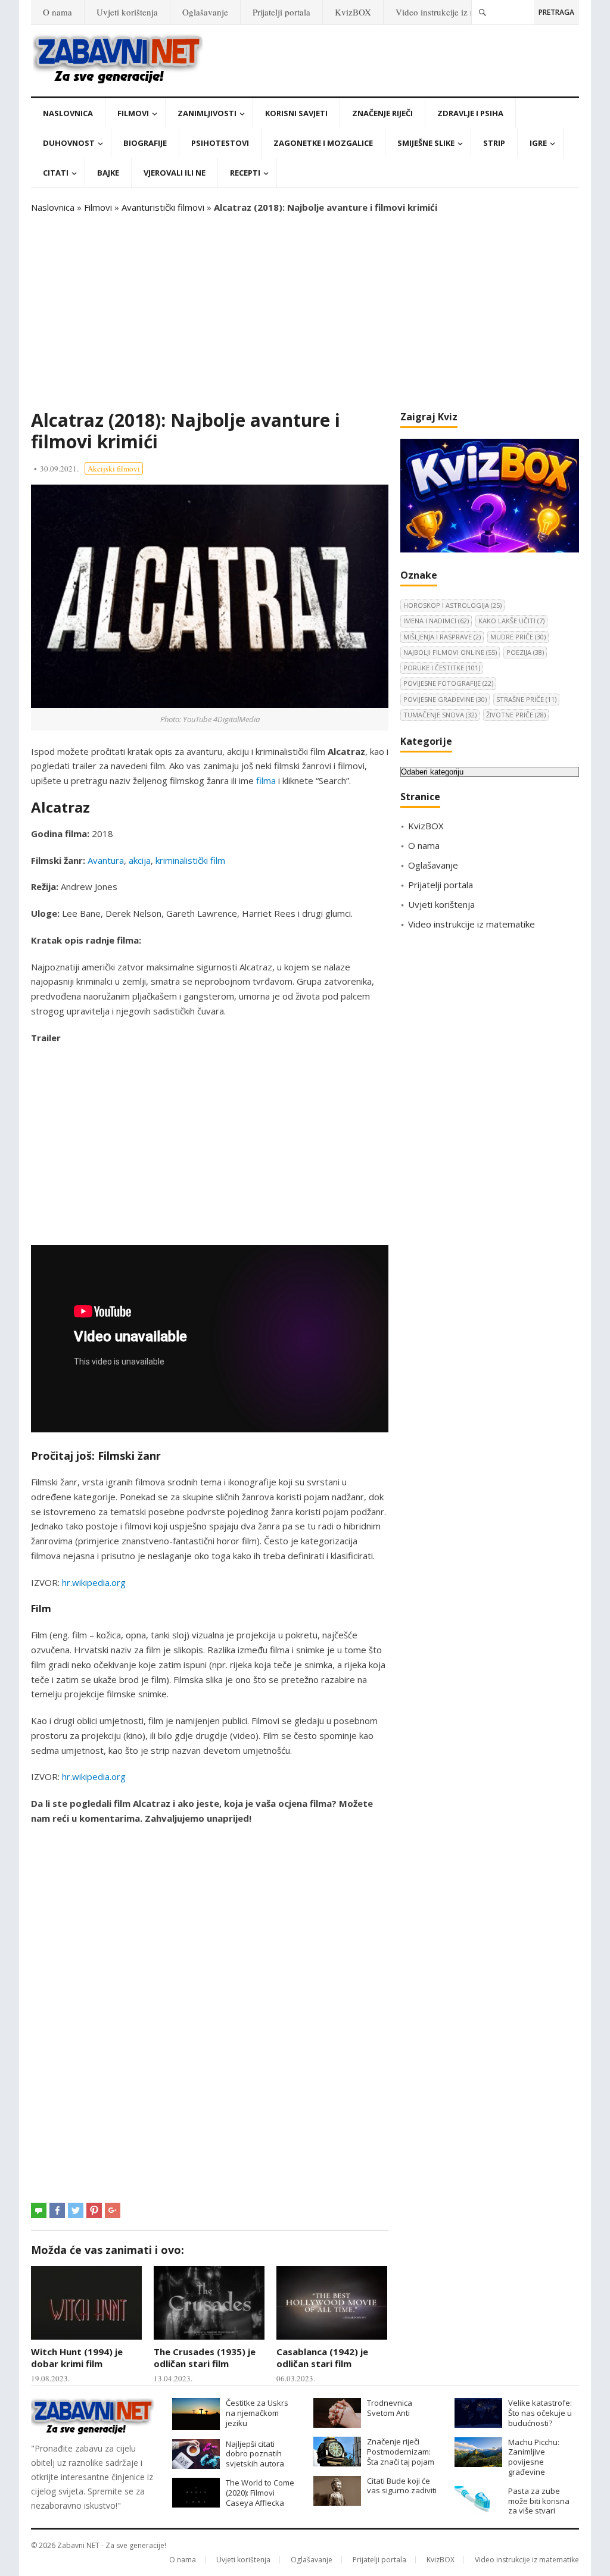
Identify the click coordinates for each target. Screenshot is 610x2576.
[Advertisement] (305, 312)
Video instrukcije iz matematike (454, 12)
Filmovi (133, 113)
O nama (57, 12)
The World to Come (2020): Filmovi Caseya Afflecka (260, 2493)
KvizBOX (353, 12)
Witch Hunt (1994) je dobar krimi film (77, 2358)
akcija (140, 860)
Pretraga (556, 12)
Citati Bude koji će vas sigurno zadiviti (402, 2486)
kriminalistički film (190, 860)
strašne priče (526, 699)
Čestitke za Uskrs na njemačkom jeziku (257, 2413)
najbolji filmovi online (450, 652)
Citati (56, 173)
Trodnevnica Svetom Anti (390, 2408)
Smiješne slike (426, 143)
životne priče (516, 715)
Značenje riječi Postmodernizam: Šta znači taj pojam (401, 2452)
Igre (538, 143)
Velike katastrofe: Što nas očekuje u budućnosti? (540, 2413)
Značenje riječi (382, 113)
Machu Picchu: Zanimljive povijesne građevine (534, 2457)
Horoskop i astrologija (452, 605)
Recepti (245, 173)
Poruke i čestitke (442, 668)
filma (266, 780)
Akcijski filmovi (114, 469)
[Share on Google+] (113, 2210)
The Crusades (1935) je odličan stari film (205, 2358)
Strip (494, 143)
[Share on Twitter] (76, 2210)
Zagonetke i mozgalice (323, 143)
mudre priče (518, 637)
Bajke (108, 173)
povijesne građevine (445, 699)
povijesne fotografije (448, 683)
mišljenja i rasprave (442, 637)
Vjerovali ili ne (175, 173)
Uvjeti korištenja (127, 12)
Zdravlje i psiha (470, 113)
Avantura (106, 860)
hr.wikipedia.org (94, 1582)
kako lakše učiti (511, 621)
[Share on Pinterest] (94, 2210)
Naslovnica (68, 113)
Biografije (145, 143)
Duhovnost (69, 143)
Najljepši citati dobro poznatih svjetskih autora (255, 2454)
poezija (525, 652)
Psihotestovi (220, 143)
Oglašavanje (205, 12)
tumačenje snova (440, 715)
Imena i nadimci (436, 621)
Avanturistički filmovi (163, 207)
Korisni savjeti (296, 113)
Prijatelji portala (281, 12)
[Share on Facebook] (57, 2210)
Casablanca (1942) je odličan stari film (322, 2358)
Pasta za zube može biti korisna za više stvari (539, 2501)
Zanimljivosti (207, 113)
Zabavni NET (78, 2545)
